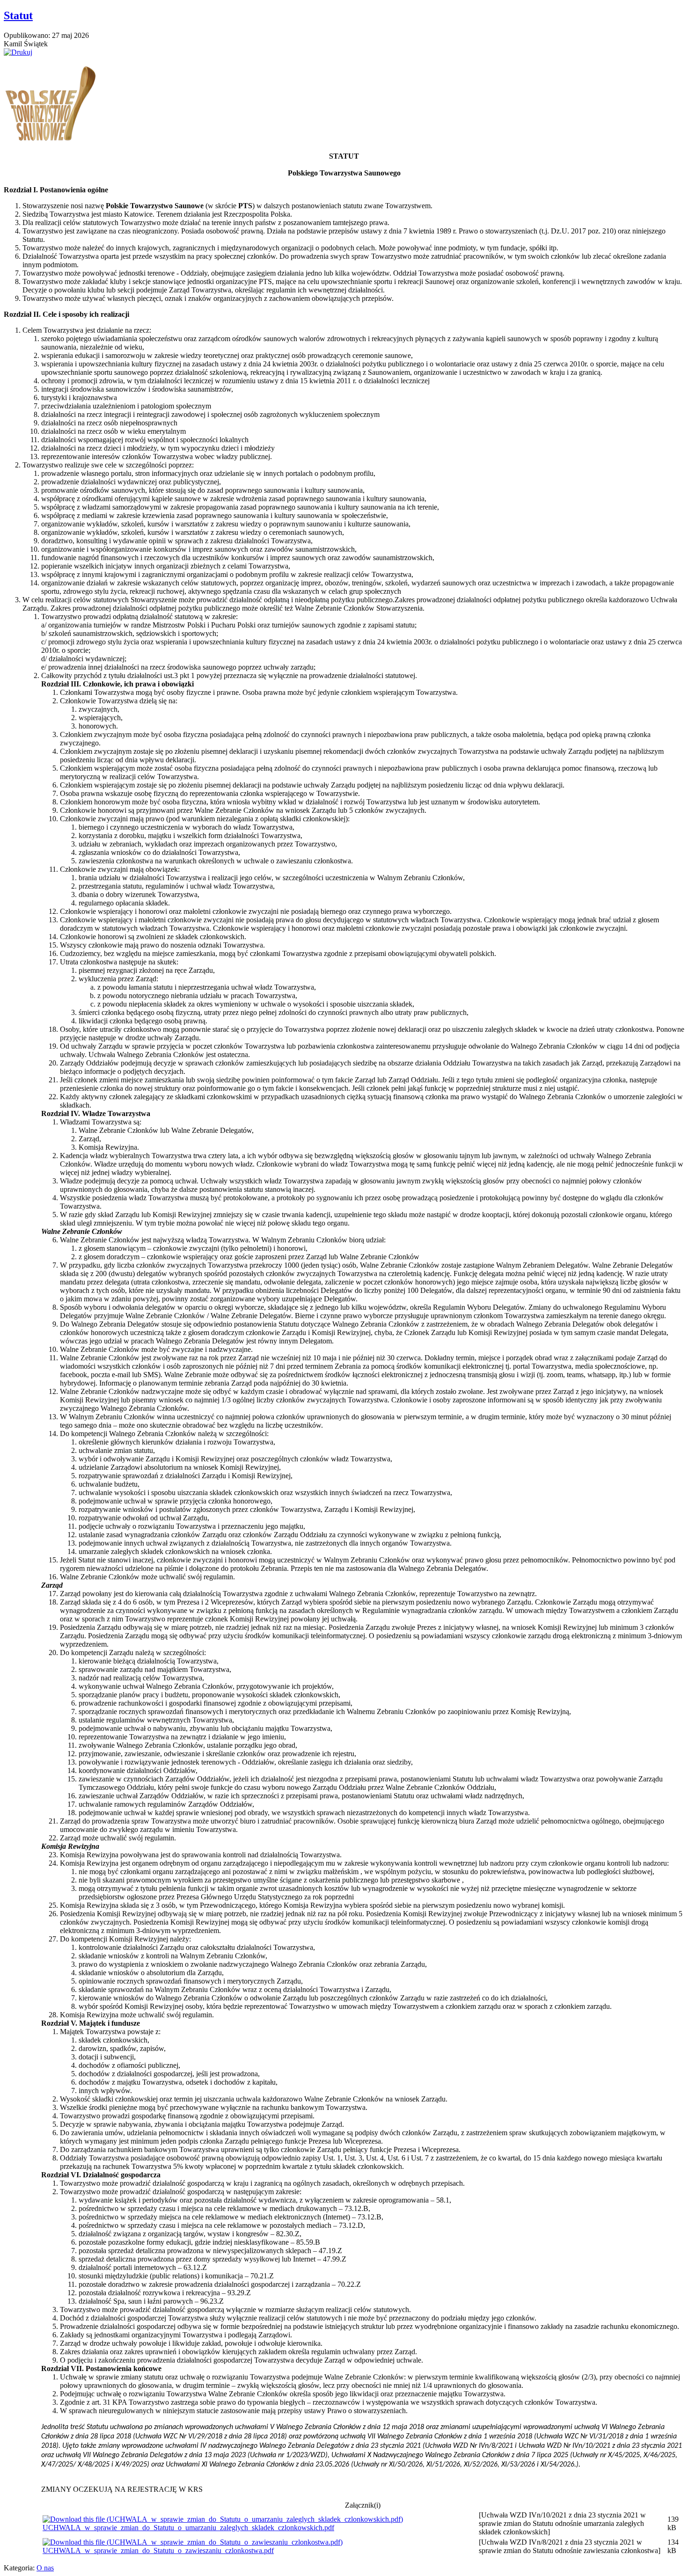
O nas (45, 2568)
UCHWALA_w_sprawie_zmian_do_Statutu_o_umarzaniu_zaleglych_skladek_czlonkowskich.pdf (188, 2528)
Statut (18, 15)
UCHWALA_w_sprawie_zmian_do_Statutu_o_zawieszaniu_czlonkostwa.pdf (158, 2550)
